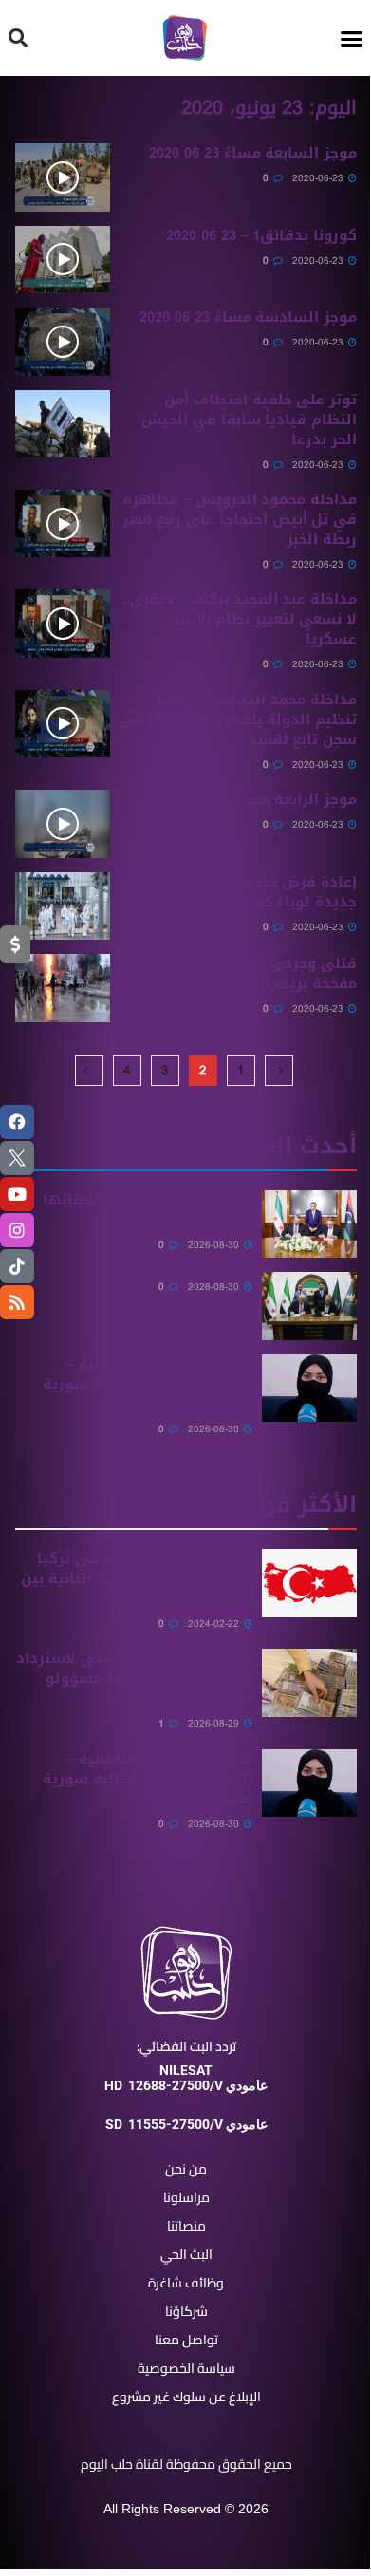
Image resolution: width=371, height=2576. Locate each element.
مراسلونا (186, 2197)
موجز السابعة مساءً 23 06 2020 (253, 153)
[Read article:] (309, 1306)
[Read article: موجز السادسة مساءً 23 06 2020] (63, 342)
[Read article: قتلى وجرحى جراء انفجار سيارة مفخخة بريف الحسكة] (63, 988)
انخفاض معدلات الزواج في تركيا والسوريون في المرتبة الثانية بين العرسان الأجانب (137, 1578)
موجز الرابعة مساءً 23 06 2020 (258, 799)
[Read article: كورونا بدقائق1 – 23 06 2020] (63, 260)
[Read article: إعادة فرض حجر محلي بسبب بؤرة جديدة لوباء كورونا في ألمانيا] (63, 906)
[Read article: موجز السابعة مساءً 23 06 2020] (63, 177)
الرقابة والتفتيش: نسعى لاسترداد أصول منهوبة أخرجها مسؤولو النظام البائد (134, 1678)
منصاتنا (186, 2226)
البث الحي (186, 2254)
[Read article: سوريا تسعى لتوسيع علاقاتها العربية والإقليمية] (309, 1224)
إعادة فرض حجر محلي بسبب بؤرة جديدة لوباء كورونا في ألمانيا (246, 892)
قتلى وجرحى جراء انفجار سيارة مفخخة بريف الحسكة (252, 973)
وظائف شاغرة (186, 2283)
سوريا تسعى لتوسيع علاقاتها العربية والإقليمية (148, 1210)
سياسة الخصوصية (186, 2368)
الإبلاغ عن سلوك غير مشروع (186, 2397)
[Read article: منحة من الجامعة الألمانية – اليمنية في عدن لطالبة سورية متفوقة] (309, 1389)
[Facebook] (17, 1122)
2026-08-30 (215, 1245)
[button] (352, 38)
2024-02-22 (215, 1624)
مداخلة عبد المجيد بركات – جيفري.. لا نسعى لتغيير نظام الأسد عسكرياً (240, 619)
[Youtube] (17, 1194)
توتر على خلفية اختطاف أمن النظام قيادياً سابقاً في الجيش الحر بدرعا (249, 420)
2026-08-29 (215, 1723)
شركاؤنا (186, 2311)
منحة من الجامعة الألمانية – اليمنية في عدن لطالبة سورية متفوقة (148, 1384)
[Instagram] (17, 1230)
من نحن (186, 2169)
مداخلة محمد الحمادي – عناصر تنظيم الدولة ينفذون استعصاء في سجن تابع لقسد (238, 719)
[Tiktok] (17, 1266)
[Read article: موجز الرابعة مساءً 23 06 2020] (63, 824)
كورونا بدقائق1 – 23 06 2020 (261, 235)
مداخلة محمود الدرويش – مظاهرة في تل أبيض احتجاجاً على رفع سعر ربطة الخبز (240, 519)
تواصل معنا (186, 2340)
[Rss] (17, 1302)
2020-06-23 (319, 178)
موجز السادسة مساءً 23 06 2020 (248, 317)
